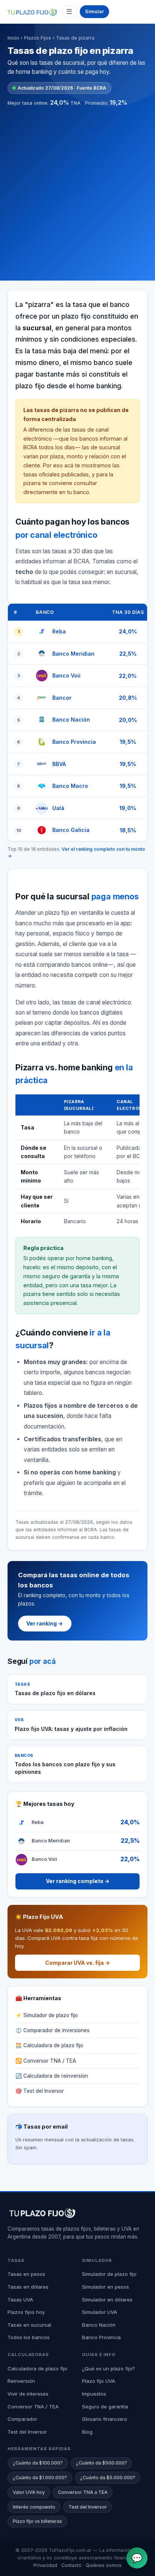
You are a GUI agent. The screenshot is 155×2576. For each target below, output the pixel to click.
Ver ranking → (45, 1623)
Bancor (62, 698)
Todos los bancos (29, 2337)
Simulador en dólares (107, 2300)
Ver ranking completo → (78, 1881)
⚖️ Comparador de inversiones (52, 2030)
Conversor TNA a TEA (83, 2492)
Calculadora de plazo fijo (37, 2368)
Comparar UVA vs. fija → (77, 1963)
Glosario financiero (105, 2419)
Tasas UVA (20, 2300)
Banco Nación (71, 720)
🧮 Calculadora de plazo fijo (49, 2045)
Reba (59, 631)
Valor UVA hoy (29, 2492)
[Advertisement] (77, 189)
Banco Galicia (71, 830)
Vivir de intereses (28, 2394)
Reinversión (21, 2381)
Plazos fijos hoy (26, 2312)
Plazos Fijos (38, 38)
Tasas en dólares (28, 2287)
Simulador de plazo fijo (109, 2274)
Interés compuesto (34, 2507)
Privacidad (45, 2565)
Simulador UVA (100, 2312)
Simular (94, 11)
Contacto (71, 2565)
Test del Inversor (27, 2432)
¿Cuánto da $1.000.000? (40, 2478)
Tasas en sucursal (29, 2325)
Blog (87, 2432)
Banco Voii (66, 675)
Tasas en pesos (26, 2274)
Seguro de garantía (105, 2407)
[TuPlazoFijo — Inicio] (32, 12)
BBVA (59, 764)
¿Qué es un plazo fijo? (109, 2368)
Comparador (22, 2419)
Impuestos (94, 2394)
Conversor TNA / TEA (33, 2407)
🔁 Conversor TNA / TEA (46, 2061)
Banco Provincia (74, 742)
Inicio (13, 38)
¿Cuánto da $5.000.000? (108, 2478)
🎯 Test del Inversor (40, 2091)
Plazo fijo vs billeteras (37, 2521)
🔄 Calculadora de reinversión (52, 2076)
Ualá (58, 808)
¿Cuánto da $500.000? (102, 2463)
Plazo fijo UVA (99, 2381)
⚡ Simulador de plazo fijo (47, 2015)
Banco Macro (70, 786)
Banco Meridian (73, 654)
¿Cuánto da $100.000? (38, 2463)
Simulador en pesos (106, 2287)
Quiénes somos (104, 2565)
